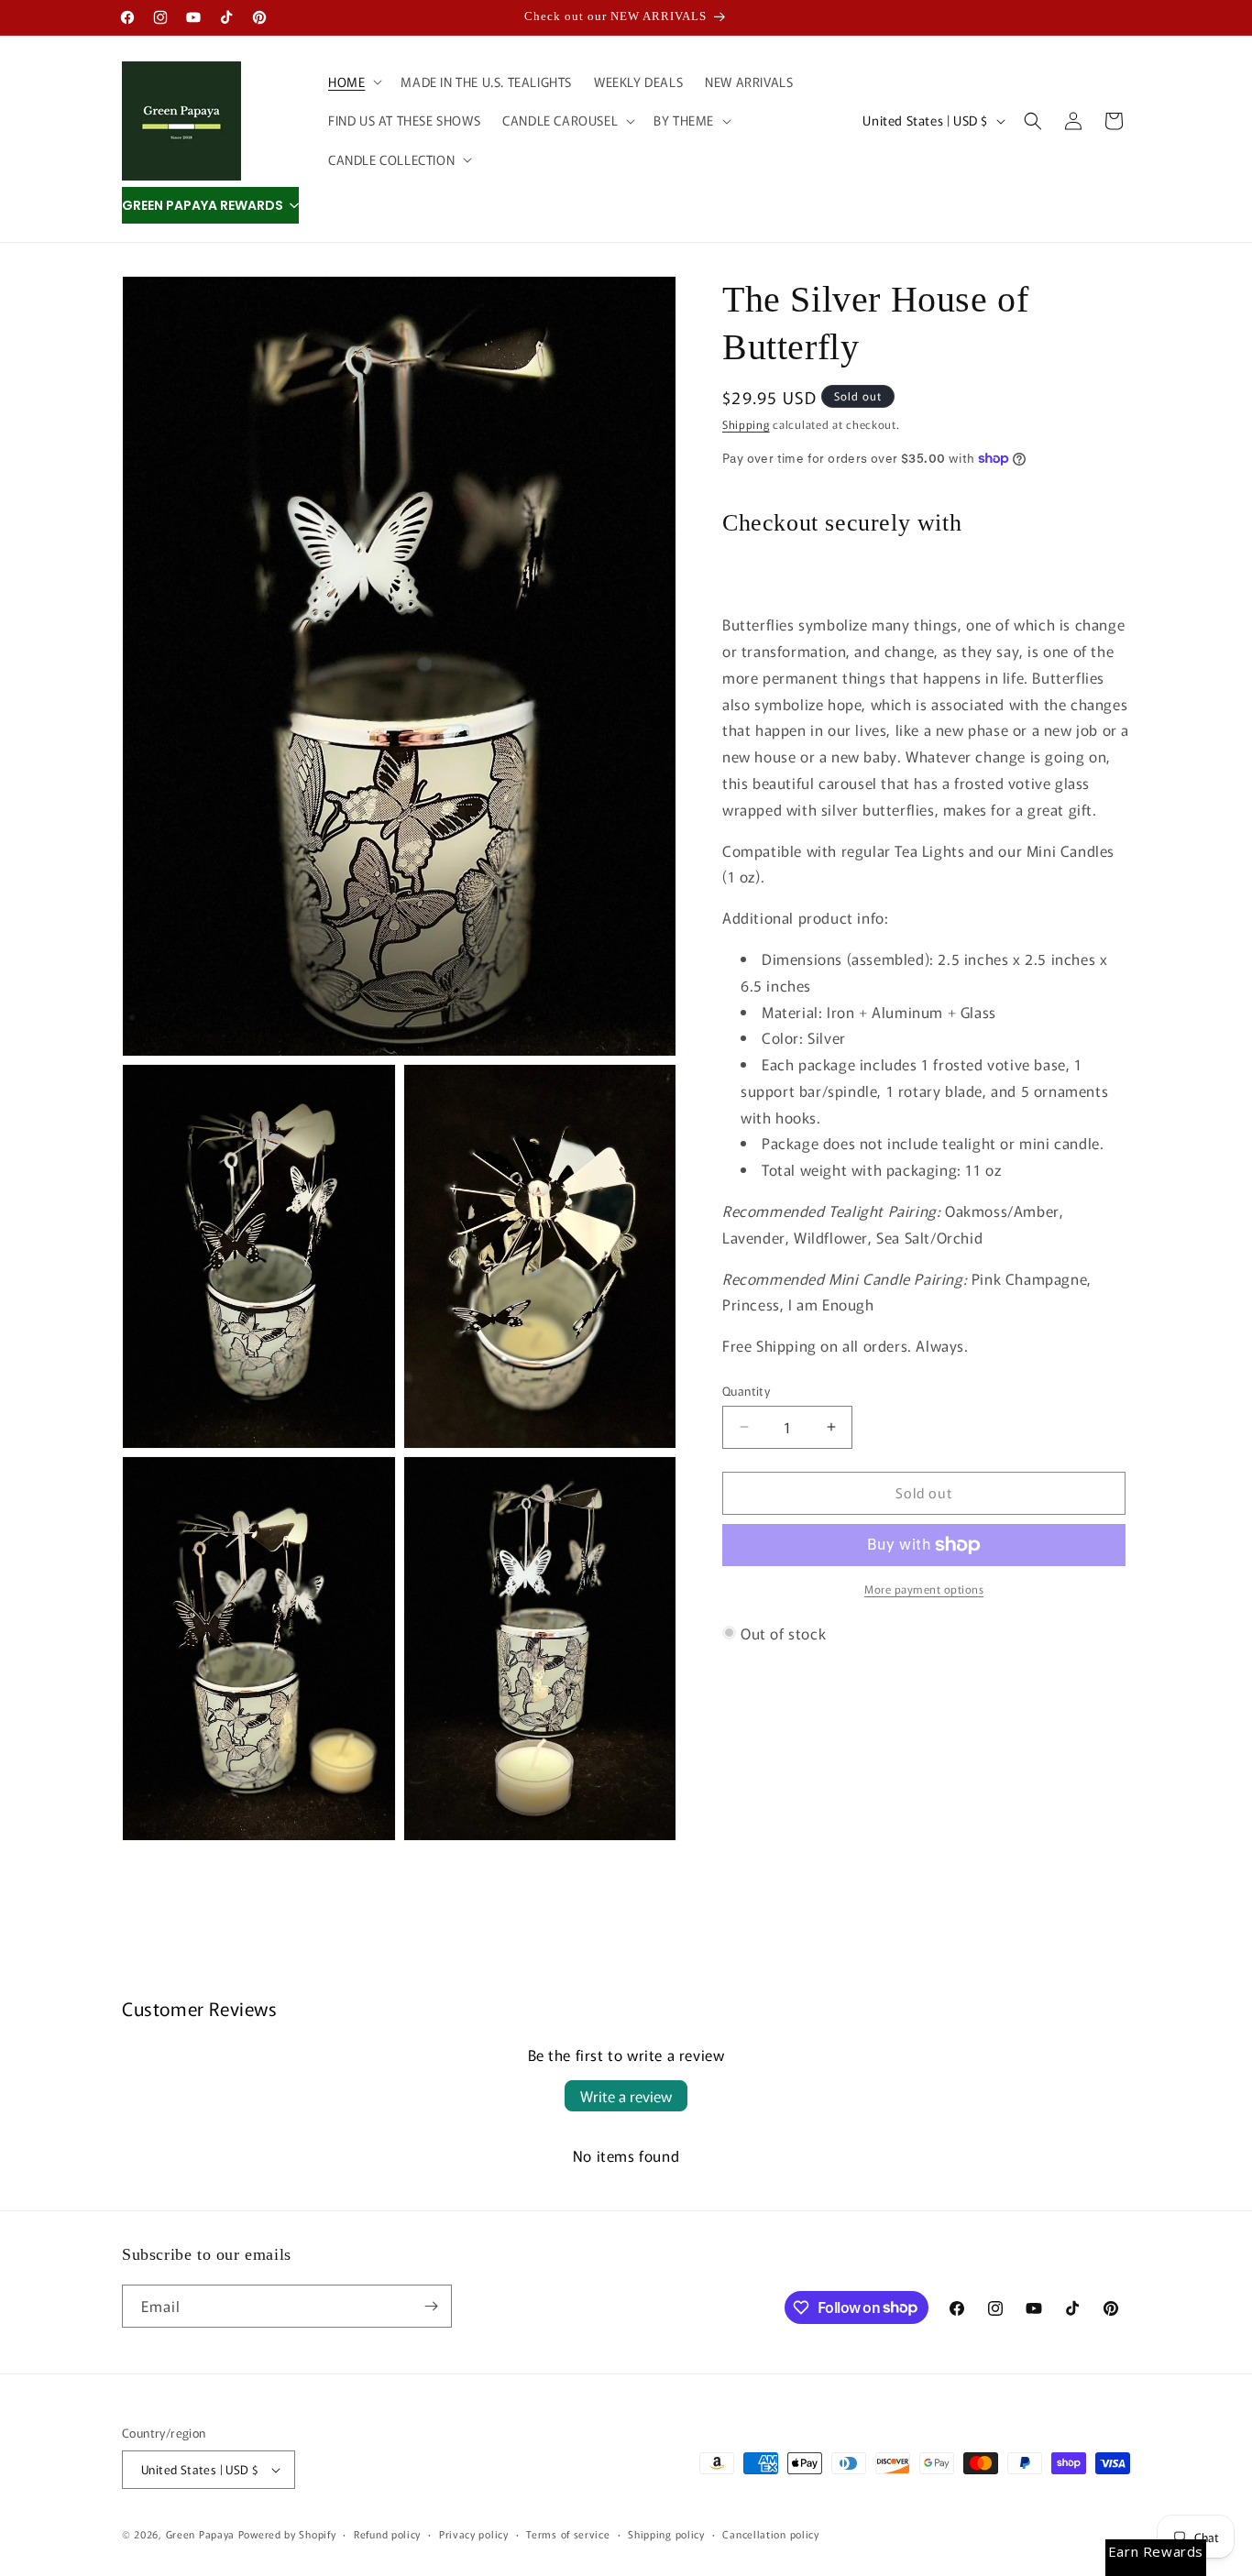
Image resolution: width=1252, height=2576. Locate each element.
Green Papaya (200, 2534)
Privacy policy (474, 2534)
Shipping (746, 424)
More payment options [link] (924, 1589)
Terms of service (568, 2534)
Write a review (626, 2096)
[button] (353, 82)
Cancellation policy (770, 2534)
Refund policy (387, 2534)
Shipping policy (666, 2534)
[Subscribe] (431, 2306)
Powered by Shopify (287, 2534)
